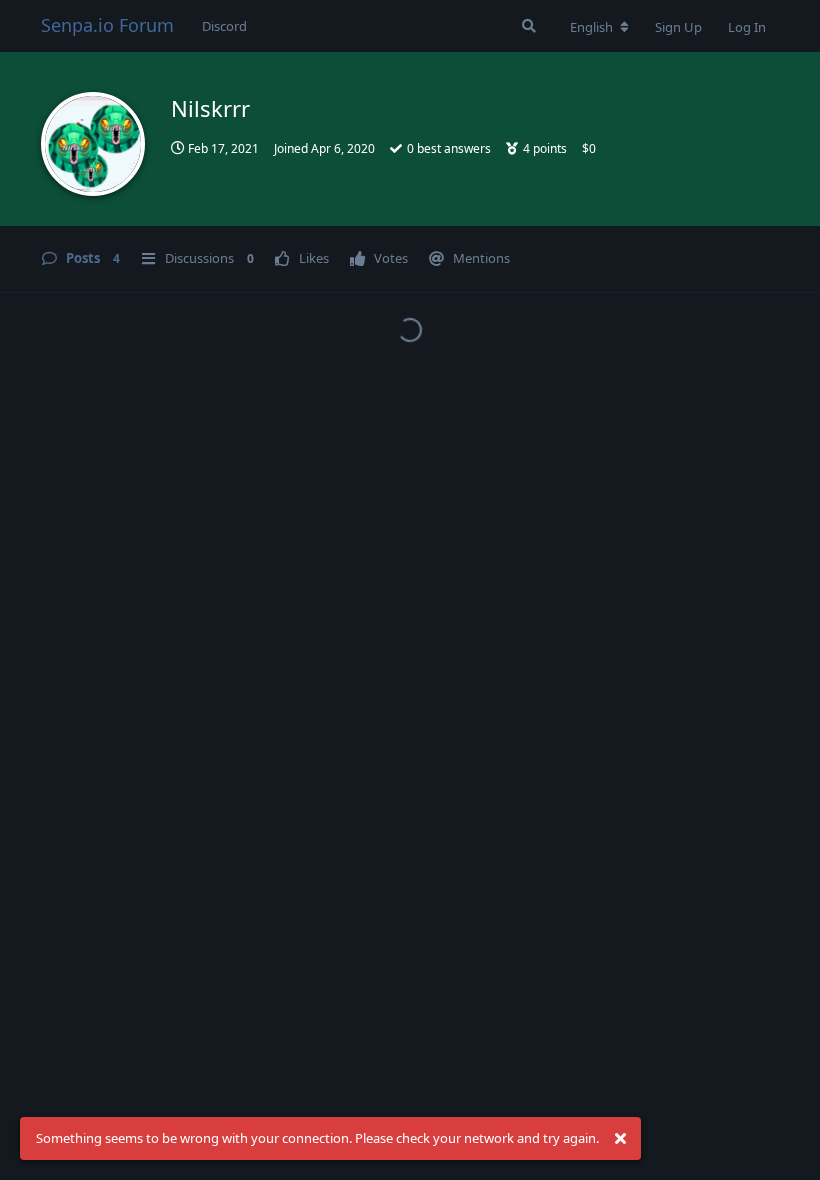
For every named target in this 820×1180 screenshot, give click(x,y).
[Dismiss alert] (620, 1139)
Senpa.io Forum (107, 25)
